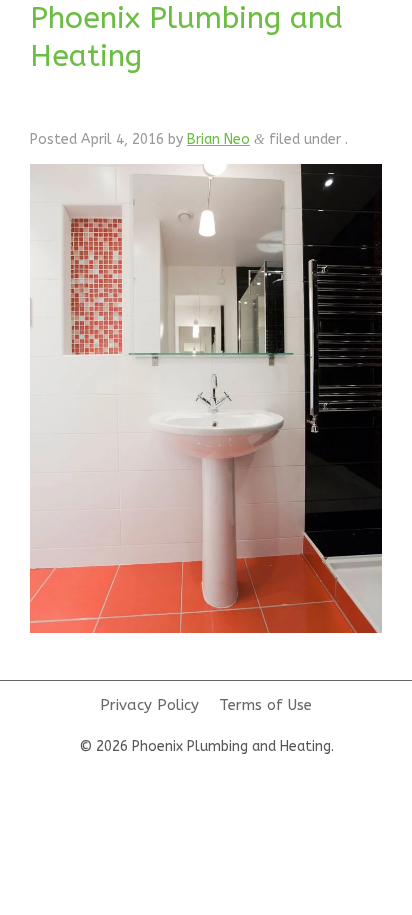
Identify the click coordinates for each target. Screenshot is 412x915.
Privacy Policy (149, 705)
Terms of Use (265, 705)
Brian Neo (218, 139)
